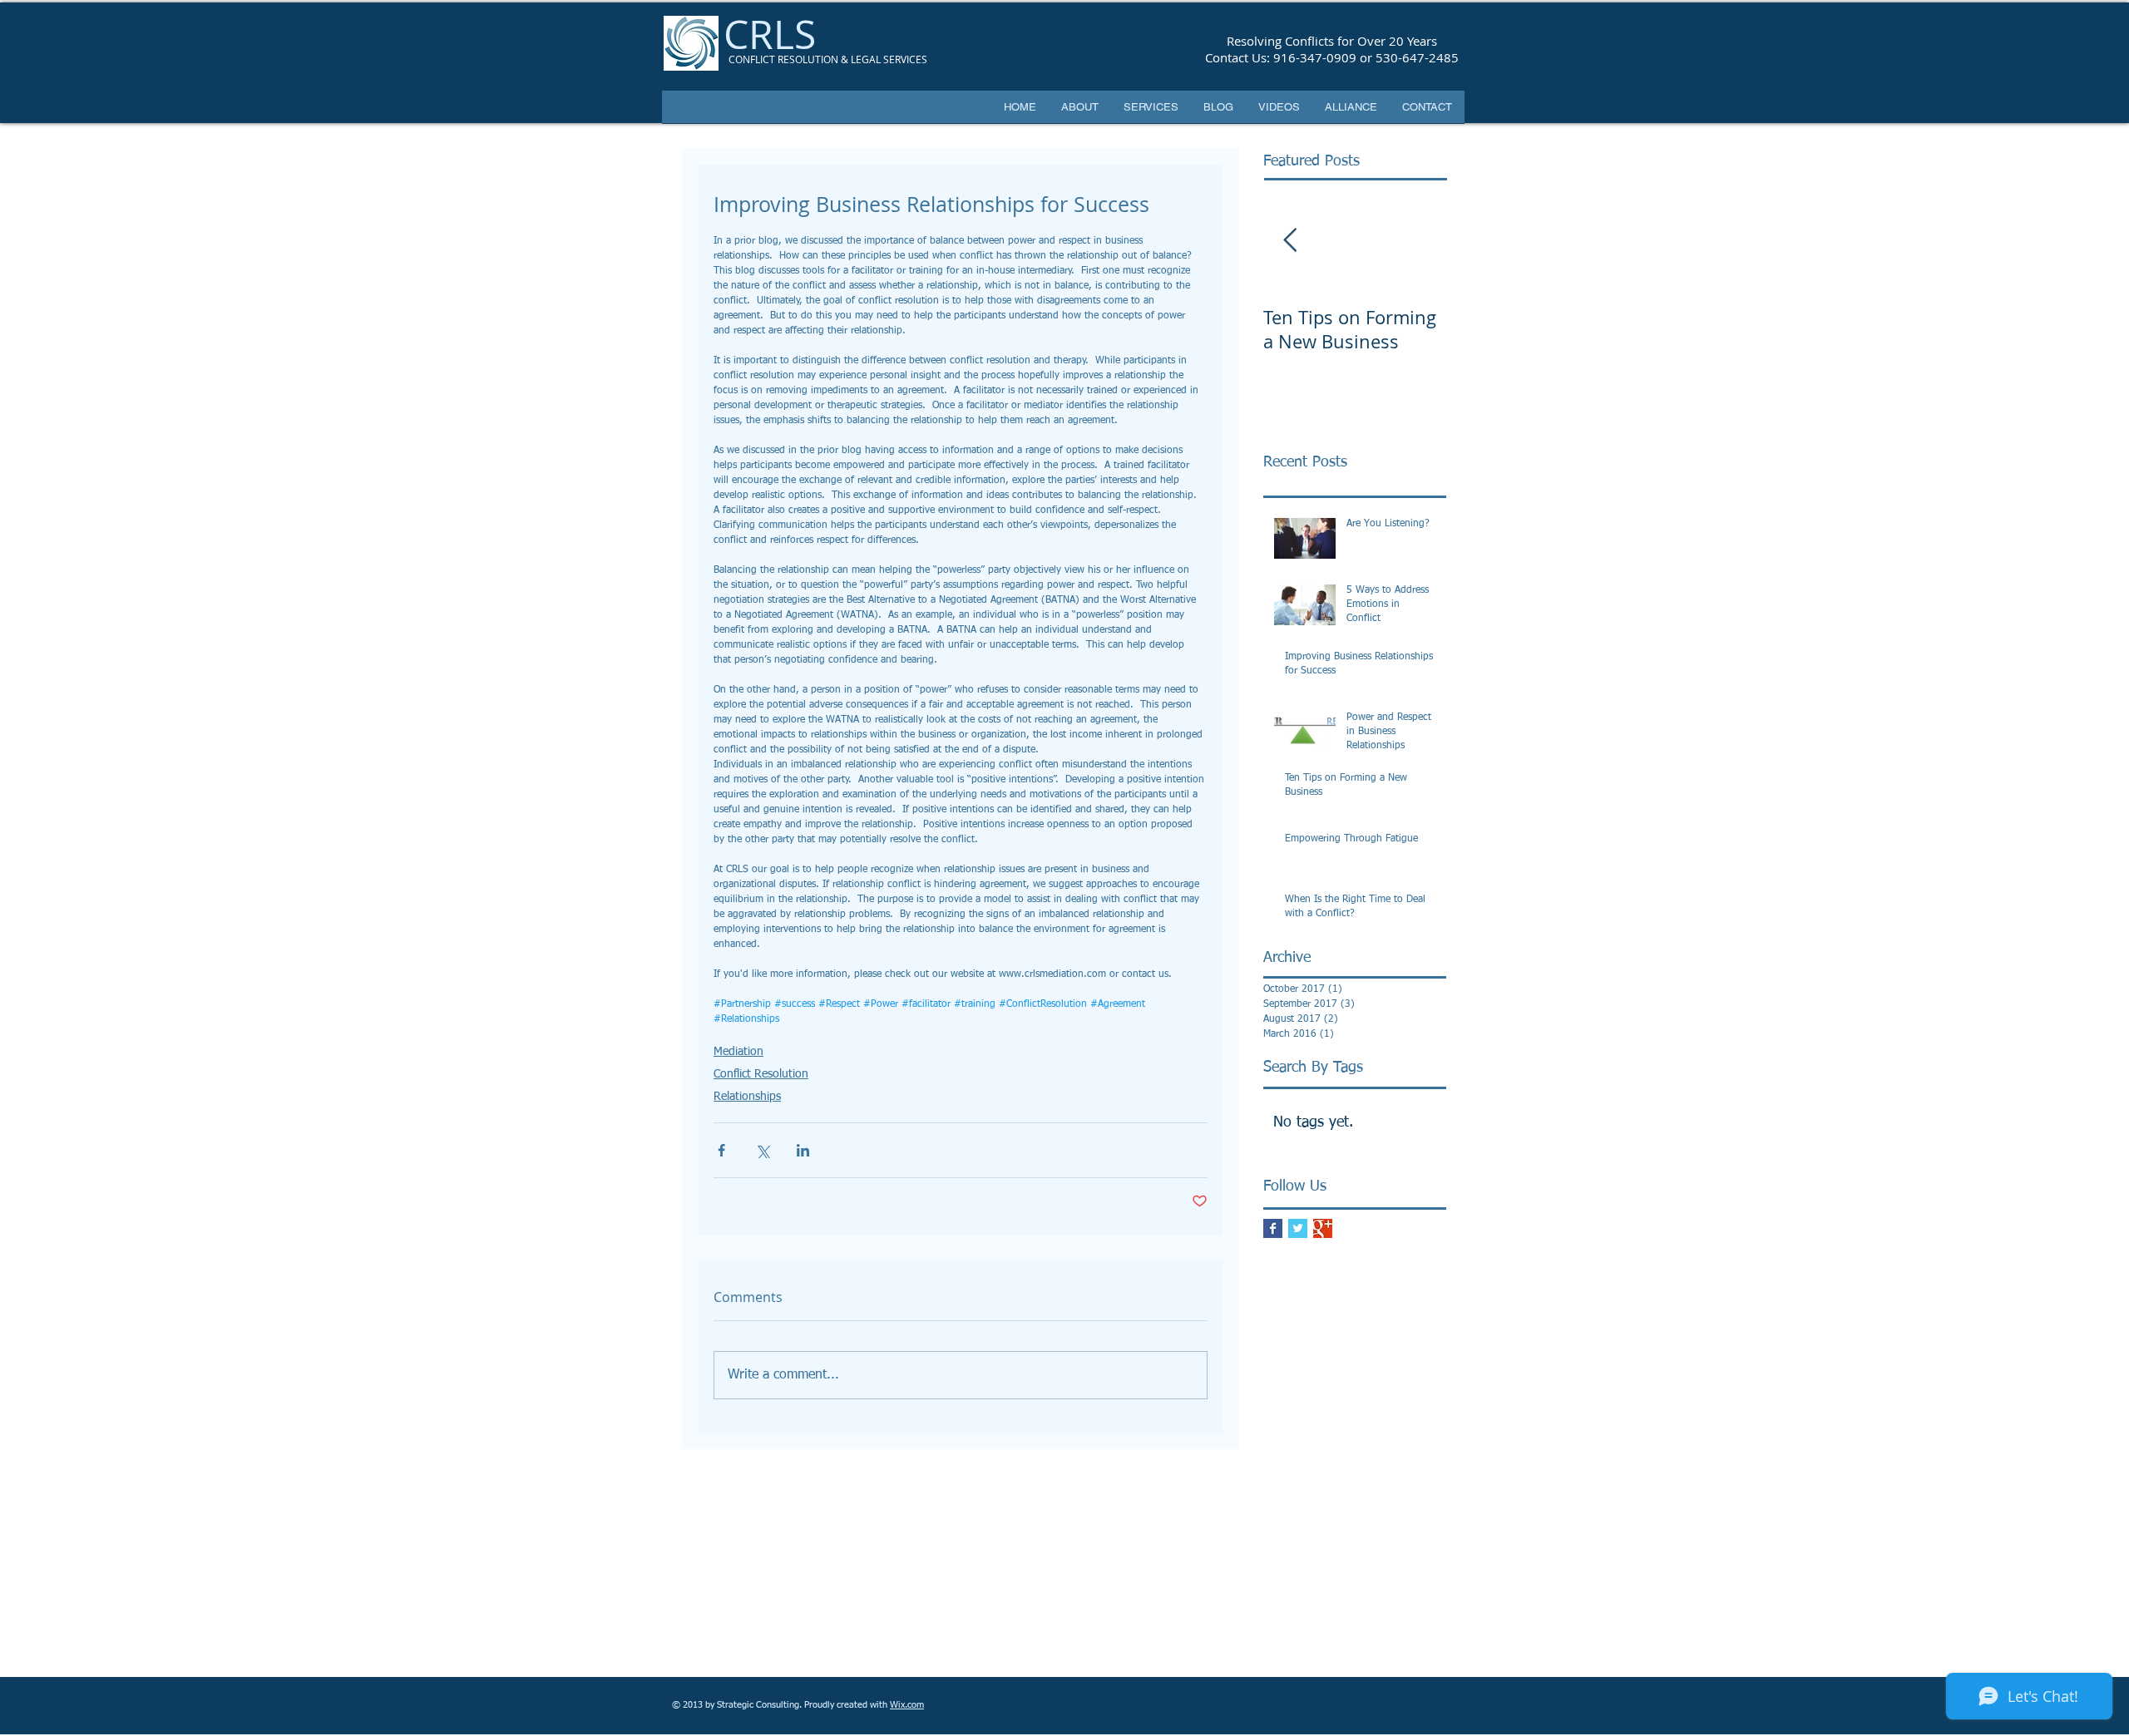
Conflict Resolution (761, 1074)
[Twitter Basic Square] (1298, 1228)
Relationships (747, 1097)
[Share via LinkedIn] (803, 1150)
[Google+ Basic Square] (1323, 1228)
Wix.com (907, 1705)
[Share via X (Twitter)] (762, 1150)
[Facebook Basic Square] (1273, 1228)
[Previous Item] (1290, 241)
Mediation (738, 1052)
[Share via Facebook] (721, 1150)
